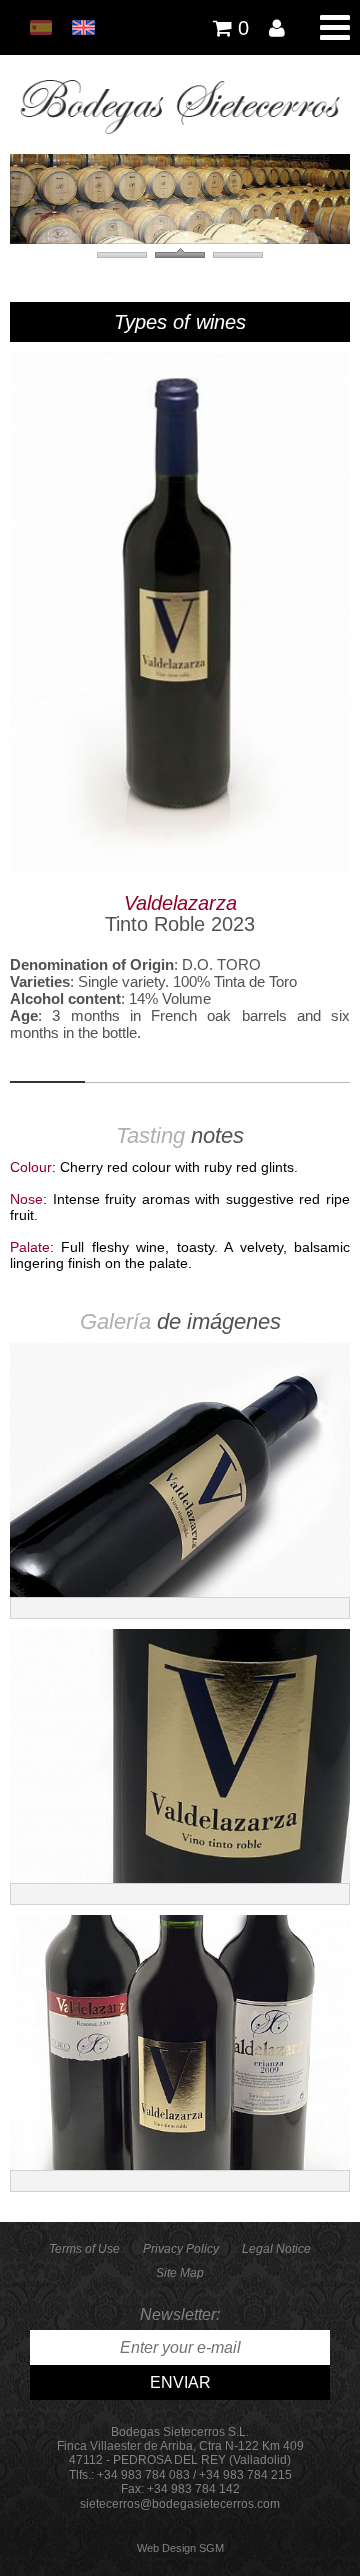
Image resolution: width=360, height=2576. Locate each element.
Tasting (153, 1135)
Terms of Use (84, 2249)
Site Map (180, 2273)
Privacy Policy (181, 2249)
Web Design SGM (180, 2548)
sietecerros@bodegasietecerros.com (180, 2504)
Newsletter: (180, 2314)
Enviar (180, 2382)
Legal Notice (276, 2249)
